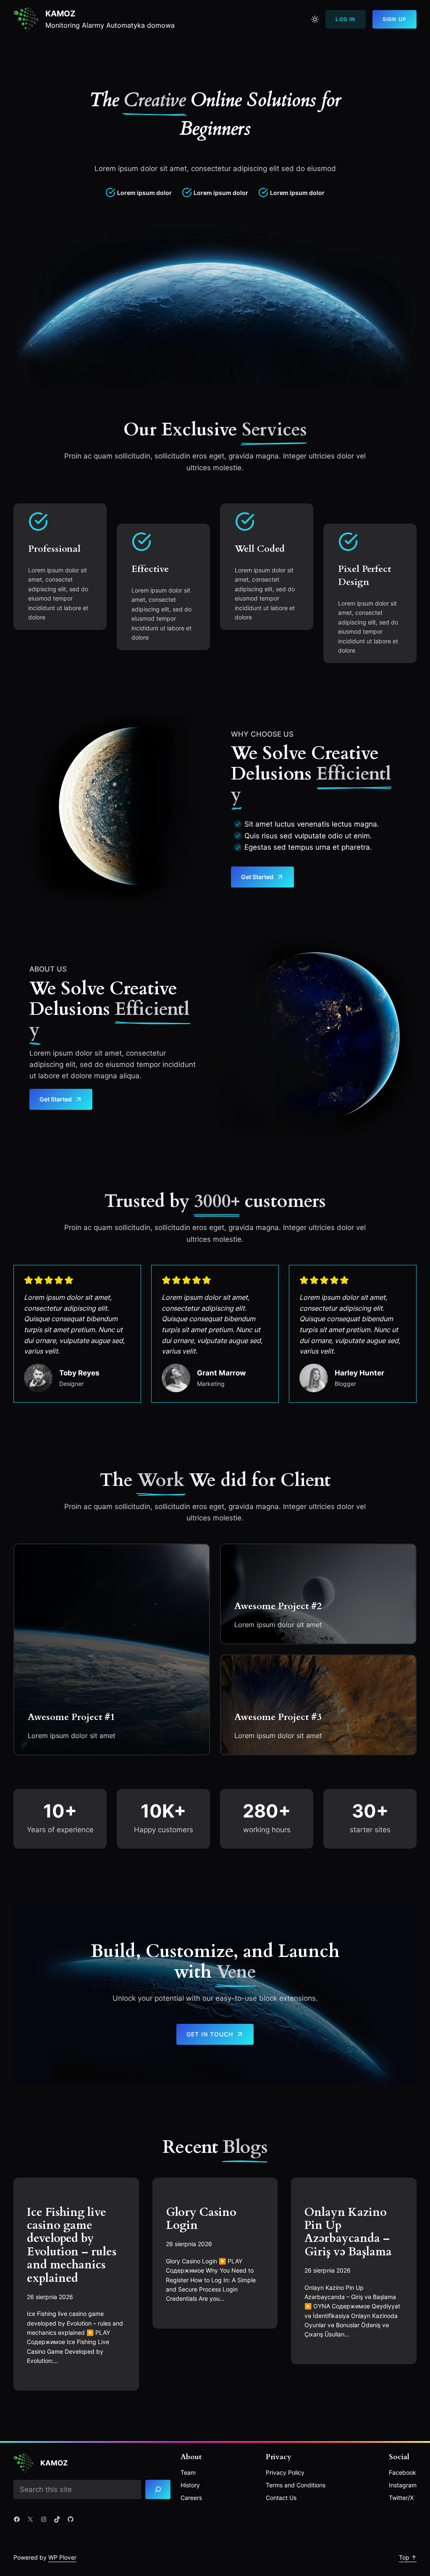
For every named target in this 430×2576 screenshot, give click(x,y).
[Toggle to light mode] (315, 19)
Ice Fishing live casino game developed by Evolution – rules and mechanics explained (72, 2245)
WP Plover (62, 2557)
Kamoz (60, 14)
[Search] (158, 2490)
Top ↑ (408, 2557)
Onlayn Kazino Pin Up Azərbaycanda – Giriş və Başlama (348, 2232)
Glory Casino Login (201, 2219)
